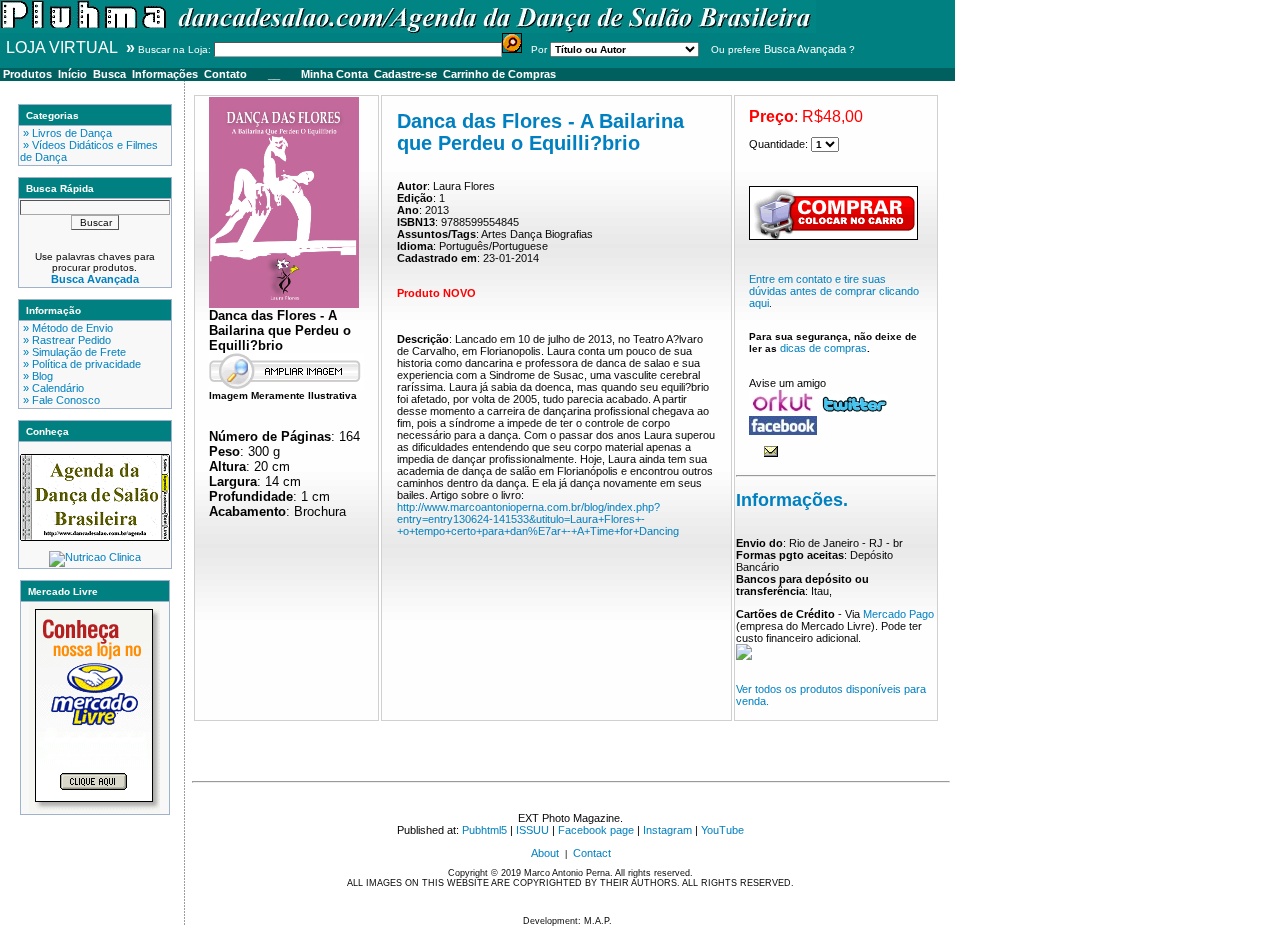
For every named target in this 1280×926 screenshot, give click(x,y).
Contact (592, 853)
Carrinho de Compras (499, 74)
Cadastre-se (405, 74)
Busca (109, 74)
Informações (165, 74)
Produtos (27, 74)
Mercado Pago (898, 614)
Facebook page (596, 830)
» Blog (36, 376)
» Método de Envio (66, 328)
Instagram (667, 830)
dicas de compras (823, 348)
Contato (225, 74)
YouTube (722, 830)
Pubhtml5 (484, 830)
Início (72, 74)
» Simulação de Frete (73, 352)
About (545, 853)
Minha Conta (334, 74)
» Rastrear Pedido (65, 340)
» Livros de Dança (66, 133)
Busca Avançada (805, 49)
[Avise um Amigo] (771, 453)
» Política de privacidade (80, 364)
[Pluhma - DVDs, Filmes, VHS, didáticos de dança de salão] (408, 29)
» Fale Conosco (60, 400)
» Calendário (52, 388)
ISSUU (532, 830)
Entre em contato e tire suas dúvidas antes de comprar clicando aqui (834, 291)
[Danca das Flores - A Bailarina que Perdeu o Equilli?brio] (284, 304)
